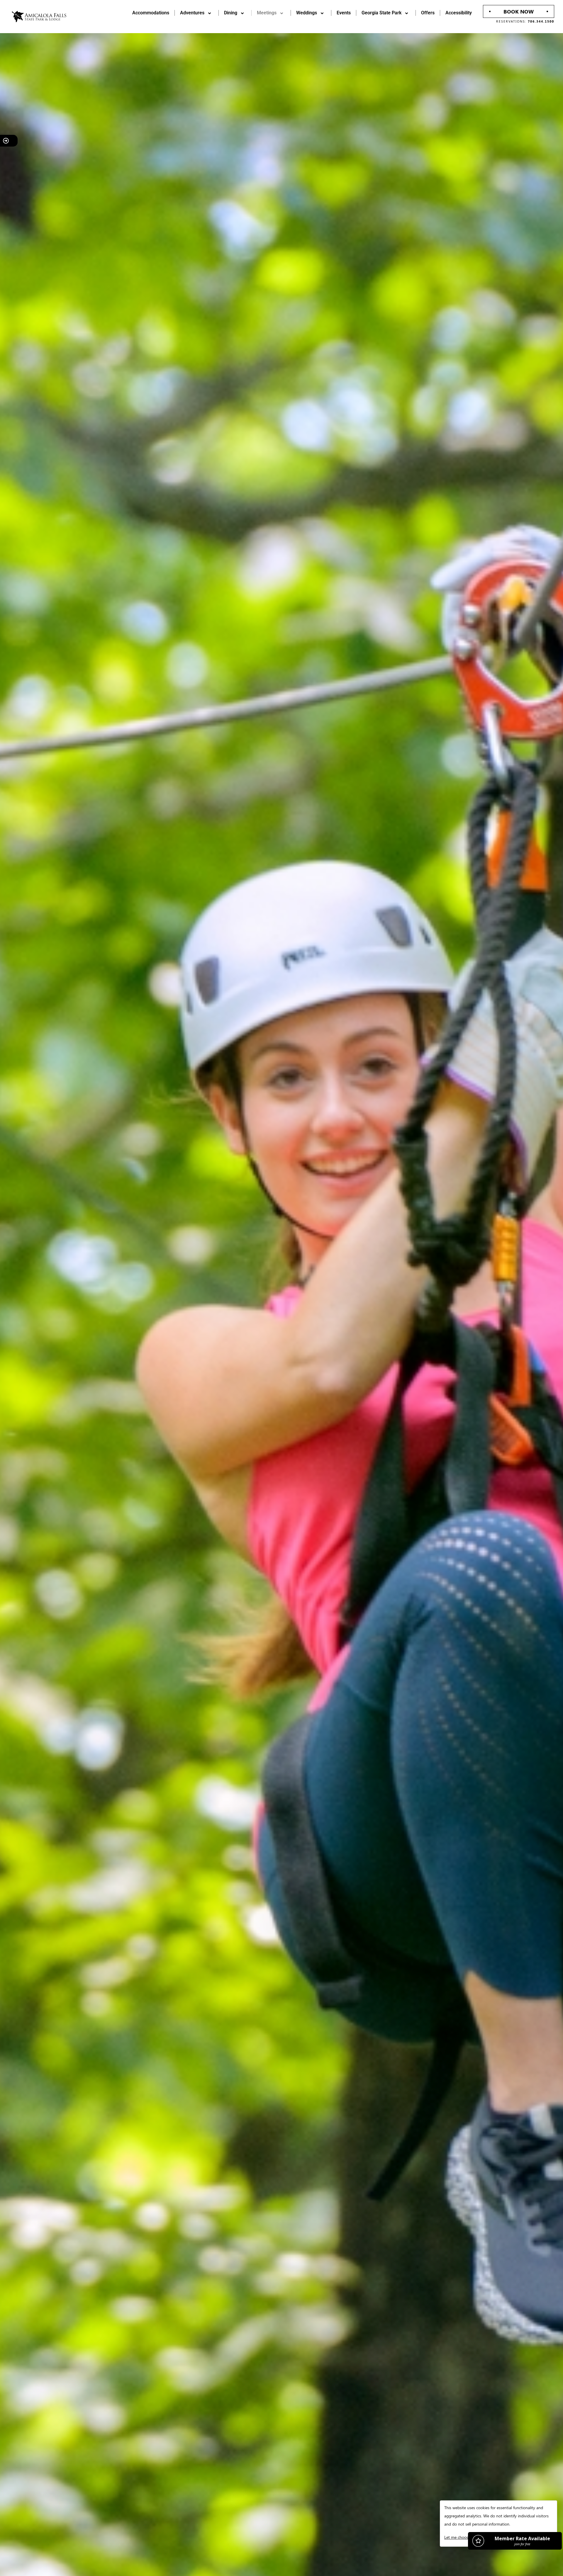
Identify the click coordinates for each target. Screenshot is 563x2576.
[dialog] (498, 2524)
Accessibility (459, 13)
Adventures (192, 13)
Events (344, 13)
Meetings (267, 13)
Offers (428, 13)
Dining (231, 13)
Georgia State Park (381, 13)
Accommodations (151, 13)
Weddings (307, 13)
